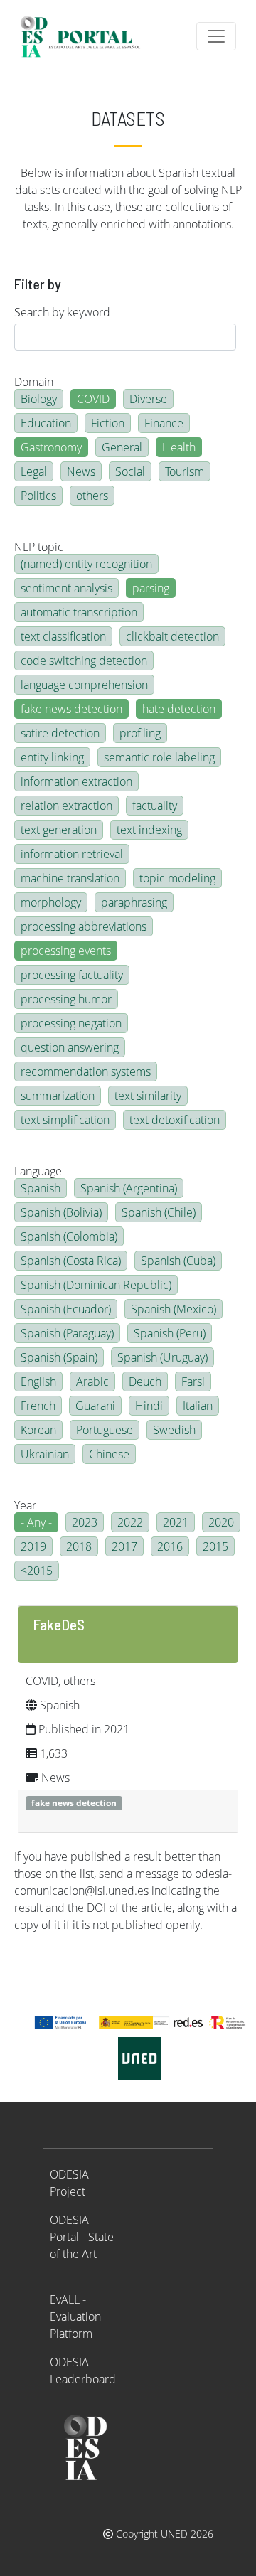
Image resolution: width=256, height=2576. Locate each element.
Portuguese (105, 1430)
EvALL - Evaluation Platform (75, 2316)
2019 (33, 1546)
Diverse (148, 399)
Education (46, 423)
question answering (70, 1047)
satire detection (60, 733)
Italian (198, 1406)
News (81, 471)
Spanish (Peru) (170, 1333)
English (38, 1381)
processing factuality (72, 975)
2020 (221, 1522)
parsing (151, 588)
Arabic (92, 1381)
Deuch (145, 1381)
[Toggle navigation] (216, 36)
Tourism (185, 471)
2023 (85, 1522)
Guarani (95, 1406)
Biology (39, 399)
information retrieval (72, 854)
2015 (215, 1546)
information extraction (76, 781)
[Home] (86, 36)
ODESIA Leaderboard (83, 2371)
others (92, 496)
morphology (51, 902)
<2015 (37, 1571)
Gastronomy (51, 447)
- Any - (36, 1522)
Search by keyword (62, 312)
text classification (63, 636)
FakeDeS (59, 1624)
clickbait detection (172, 636)
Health (179, 447)
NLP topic (39, 547)
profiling (140, 733)
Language (38, 1171)
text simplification (65, 1120)
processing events (66, 951)
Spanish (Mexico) (174, 1309)
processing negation (71, 1023)
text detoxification (175, 1120)
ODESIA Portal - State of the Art (82, 2237)
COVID (93, 399)
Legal (34, 471)
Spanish (41, 1188)
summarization (58, 1096)
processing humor (66, 999)
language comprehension (84, 685)
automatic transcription (79, 612)
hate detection (179, 709)
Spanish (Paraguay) (67, 1333)
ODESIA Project (69, 2183)
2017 (124, 1546)
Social (130, 471)
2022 (130, 1522)
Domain (34, 382)
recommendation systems (86, 1071)
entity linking (52, 757)
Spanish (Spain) (59, 1357)
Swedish (174, 1430)
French (38, 1406)
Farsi (193, 1381)
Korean (38, 1430)
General (122, 447)
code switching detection (84, 661)
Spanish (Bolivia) (61, 1212)
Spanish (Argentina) (129, 1188)
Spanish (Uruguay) (162, 1357)
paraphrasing (134, 902)
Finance (164, 423)
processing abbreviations (84, 926)
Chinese (109, 1454)
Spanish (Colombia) (69, 1236)
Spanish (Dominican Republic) (96, 1285)
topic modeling (177, 878)
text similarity (148, 1096)
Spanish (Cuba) (178, 1261)
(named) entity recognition (86, 564)
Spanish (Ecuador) (66, 1309)
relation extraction (66, 806)
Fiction (108, 423)
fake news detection (71, 709)
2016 (170, 1546)
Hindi (149, 1406)
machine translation (70, 878)
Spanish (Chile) (159, 1212)
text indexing (149, 830)
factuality (155, 806)
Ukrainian (45, 1454)
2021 (176, 1522)
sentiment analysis (66, 588)
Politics (38, 496)
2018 (79, 1546)
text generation (59, 830)
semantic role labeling (159, 757)
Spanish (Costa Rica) (71, 1261)
